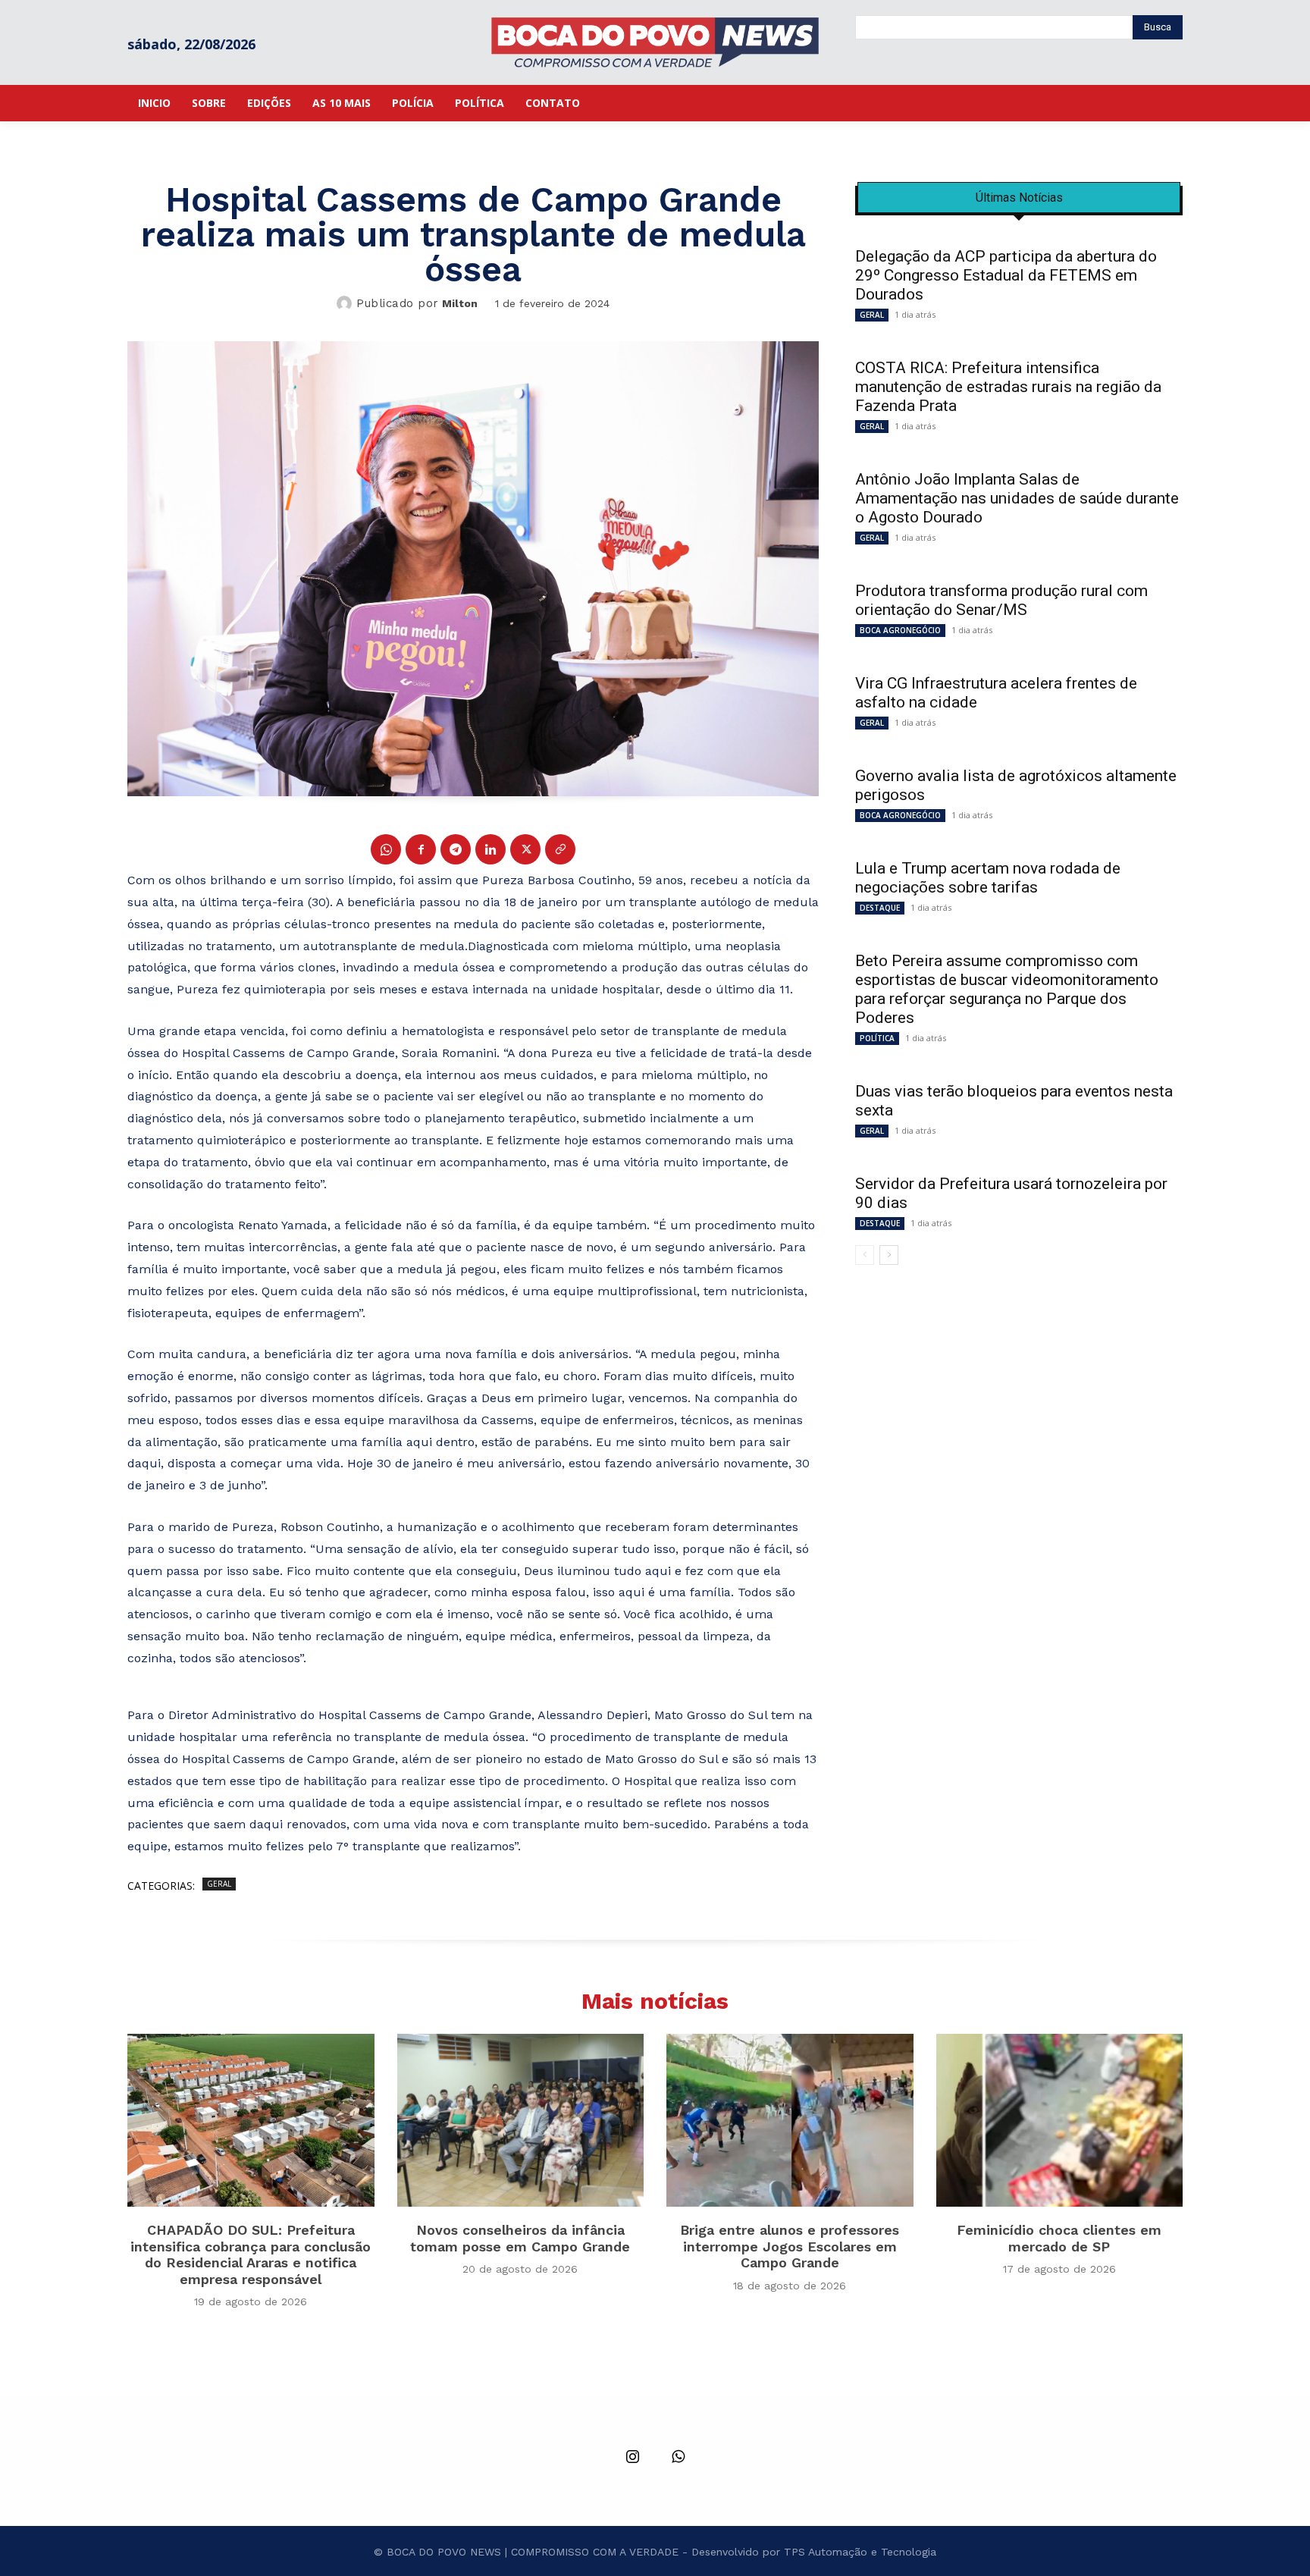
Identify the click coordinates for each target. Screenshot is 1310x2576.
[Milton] (346, 303)
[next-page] (889, 1255)
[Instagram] (632, 2458)
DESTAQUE (880, 908)
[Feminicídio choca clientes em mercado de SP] (1060, 2120)
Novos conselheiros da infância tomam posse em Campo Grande (520, 2238)
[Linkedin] (490, 849)
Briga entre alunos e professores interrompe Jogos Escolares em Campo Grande (790, 2246)
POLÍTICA (877, 1038)
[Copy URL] (560, 849)
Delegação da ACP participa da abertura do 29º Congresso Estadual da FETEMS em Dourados (1006, 275)
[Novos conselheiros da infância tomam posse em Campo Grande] (521, 2120)
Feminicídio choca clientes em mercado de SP (1059, 2238)
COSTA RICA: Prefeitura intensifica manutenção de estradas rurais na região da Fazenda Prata (1008, 387)
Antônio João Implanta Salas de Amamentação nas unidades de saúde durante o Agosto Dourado (1017, 498)
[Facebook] (421, 849)
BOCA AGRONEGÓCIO (900, 630)
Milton (460, 303)
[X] (525, 849)
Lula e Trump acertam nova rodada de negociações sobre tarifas (988, 878)
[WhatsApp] (386, 849)
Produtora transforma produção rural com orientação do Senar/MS (1001, 600)
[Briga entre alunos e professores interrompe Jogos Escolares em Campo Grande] (790, 2120)
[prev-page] (865, 1255)
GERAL (219, 1884)
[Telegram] (456, 849)
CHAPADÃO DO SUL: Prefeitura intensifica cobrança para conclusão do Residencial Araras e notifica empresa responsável (251, 2254)
